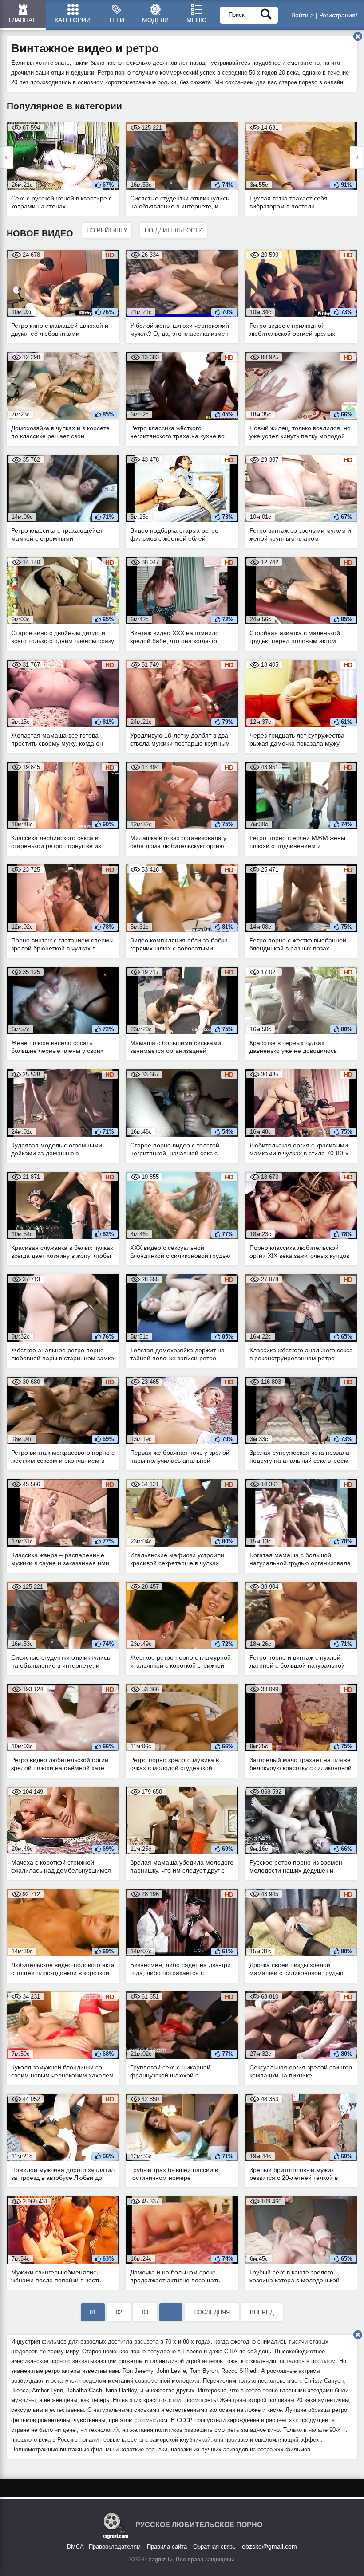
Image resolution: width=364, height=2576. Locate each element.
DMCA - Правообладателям (104, 2547)
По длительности (174, 230)
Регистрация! (338, 15)
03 (145, 2312)
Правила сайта (167, 2547)
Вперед (262, 2312)
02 (119, 2312)
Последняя (212, 2312)
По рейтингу (107, 230)
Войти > (303, 15)
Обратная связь (214, 2547)
